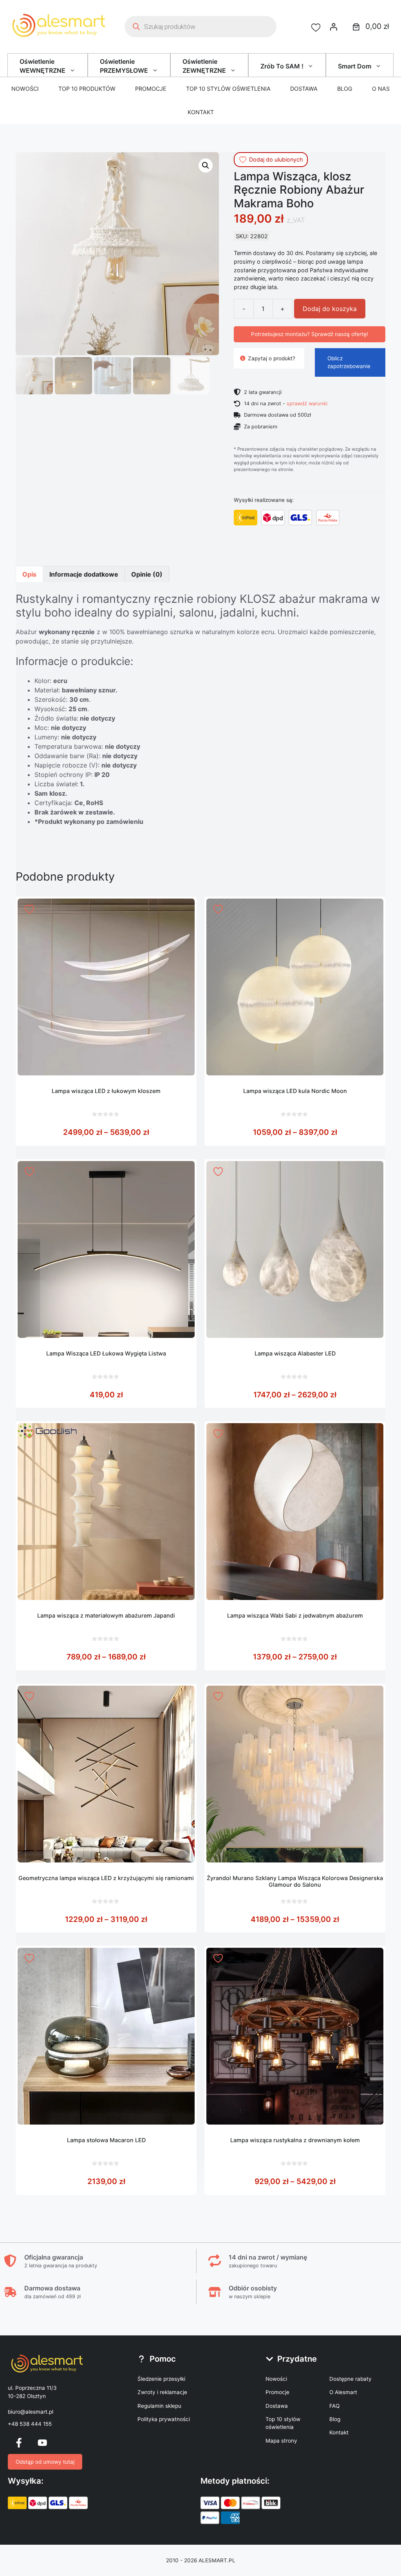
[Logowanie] (334, 27)
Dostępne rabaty (350, 2379)
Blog (345, 89)
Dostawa (304, 89)
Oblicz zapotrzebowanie (349, 362)
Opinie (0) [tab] (147, 574)
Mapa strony (281, 2441)
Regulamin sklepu (159, 2406)
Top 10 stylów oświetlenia (228, 89)
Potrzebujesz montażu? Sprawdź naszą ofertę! (310, 334)
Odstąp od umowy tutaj (45, 2462)
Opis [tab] (29, 574)
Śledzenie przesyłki (161, 2379)
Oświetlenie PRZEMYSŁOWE (124, 66)
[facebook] (19, 2443)
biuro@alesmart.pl (31, 2412)
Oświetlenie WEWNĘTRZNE (42, 66)
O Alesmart (343, 2392)
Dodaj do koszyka (330, 309)
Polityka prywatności (164, 2419)
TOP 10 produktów (87, 89)
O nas (381, 89)
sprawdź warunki (307, 403)
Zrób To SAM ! (282, 66)
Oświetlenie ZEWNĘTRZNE (204, 66)
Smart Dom (355, 66)
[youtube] (42, 2443)
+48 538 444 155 (30, 2424)
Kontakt (201, 112)
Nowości (25, 89)
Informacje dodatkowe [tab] (84, 574)
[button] (206, 165)
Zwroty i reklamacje (162, 2392)
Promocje (151, 89)
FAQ (334, 2406)
